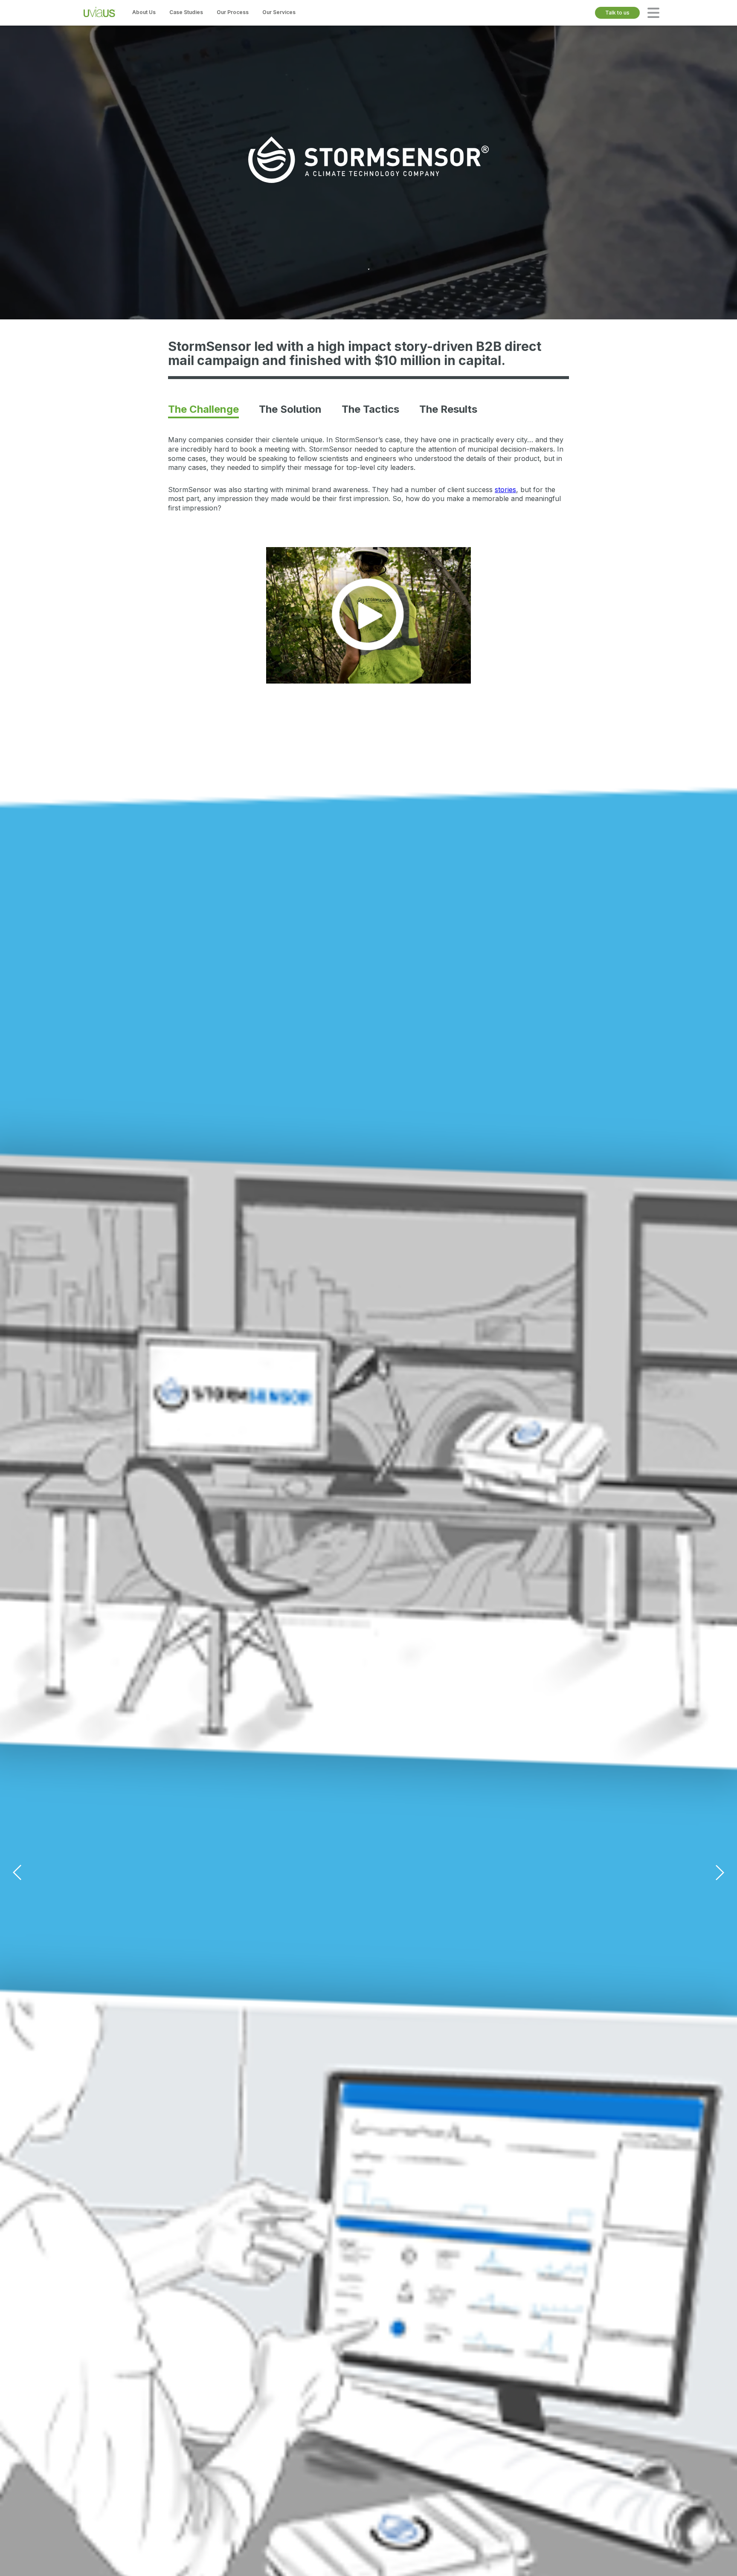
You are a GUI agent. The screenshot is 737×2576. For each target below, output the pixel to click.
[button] (653, 13)
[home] (99, 13)
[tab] (203, 409)
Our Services (279, 12)
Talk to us (617, 13)
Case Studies (186, 12)
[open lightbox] (368, 615)
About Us (144, 12)
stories (505, 490)
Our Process (233, 12)
